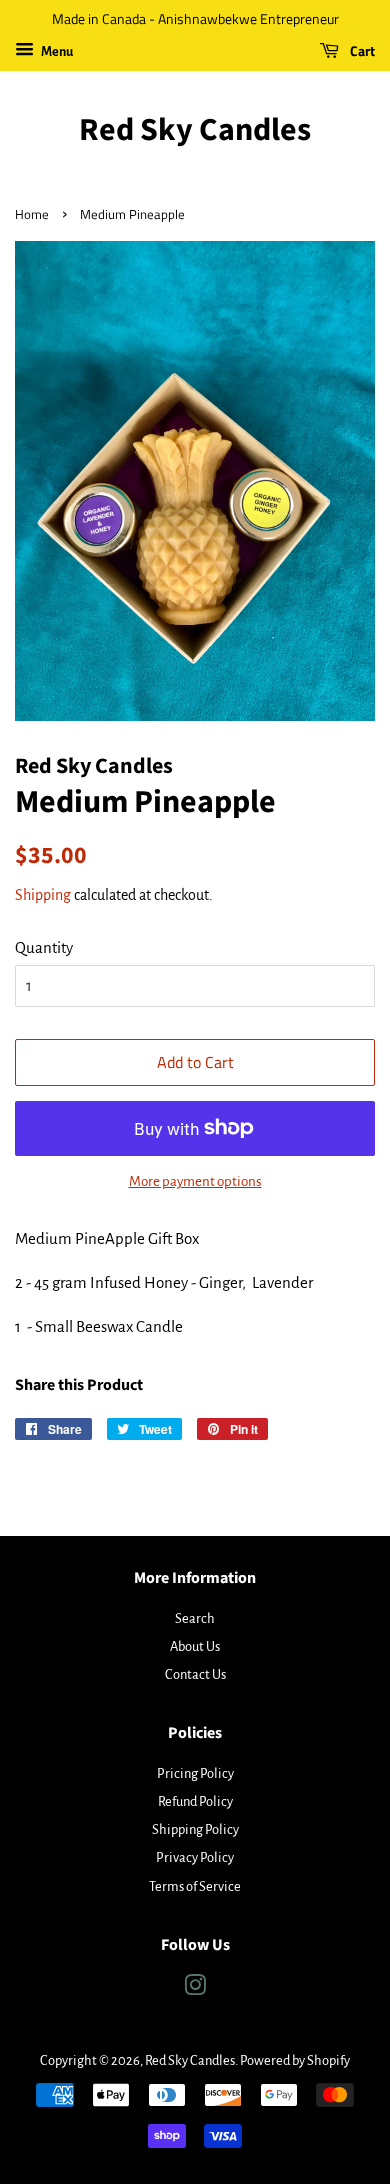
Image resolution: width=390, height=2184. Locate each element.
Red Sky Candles (195, 130)
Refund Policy (195, 1801)
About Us (195, 1646)
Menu (56, 52)
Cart (361, 50)
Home (32, 214)
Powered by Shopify (295, 2060)
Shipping (43, 895)
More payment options (195, 1181)
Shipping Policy (195, 1829)
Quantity (44, 947)
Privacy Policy (195, 1857)
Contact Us (195, 1674)
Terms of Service (195, 1886)
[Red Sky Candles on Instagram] (195, 1989)
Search (195, 1618)
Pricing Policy (195, 1773)
